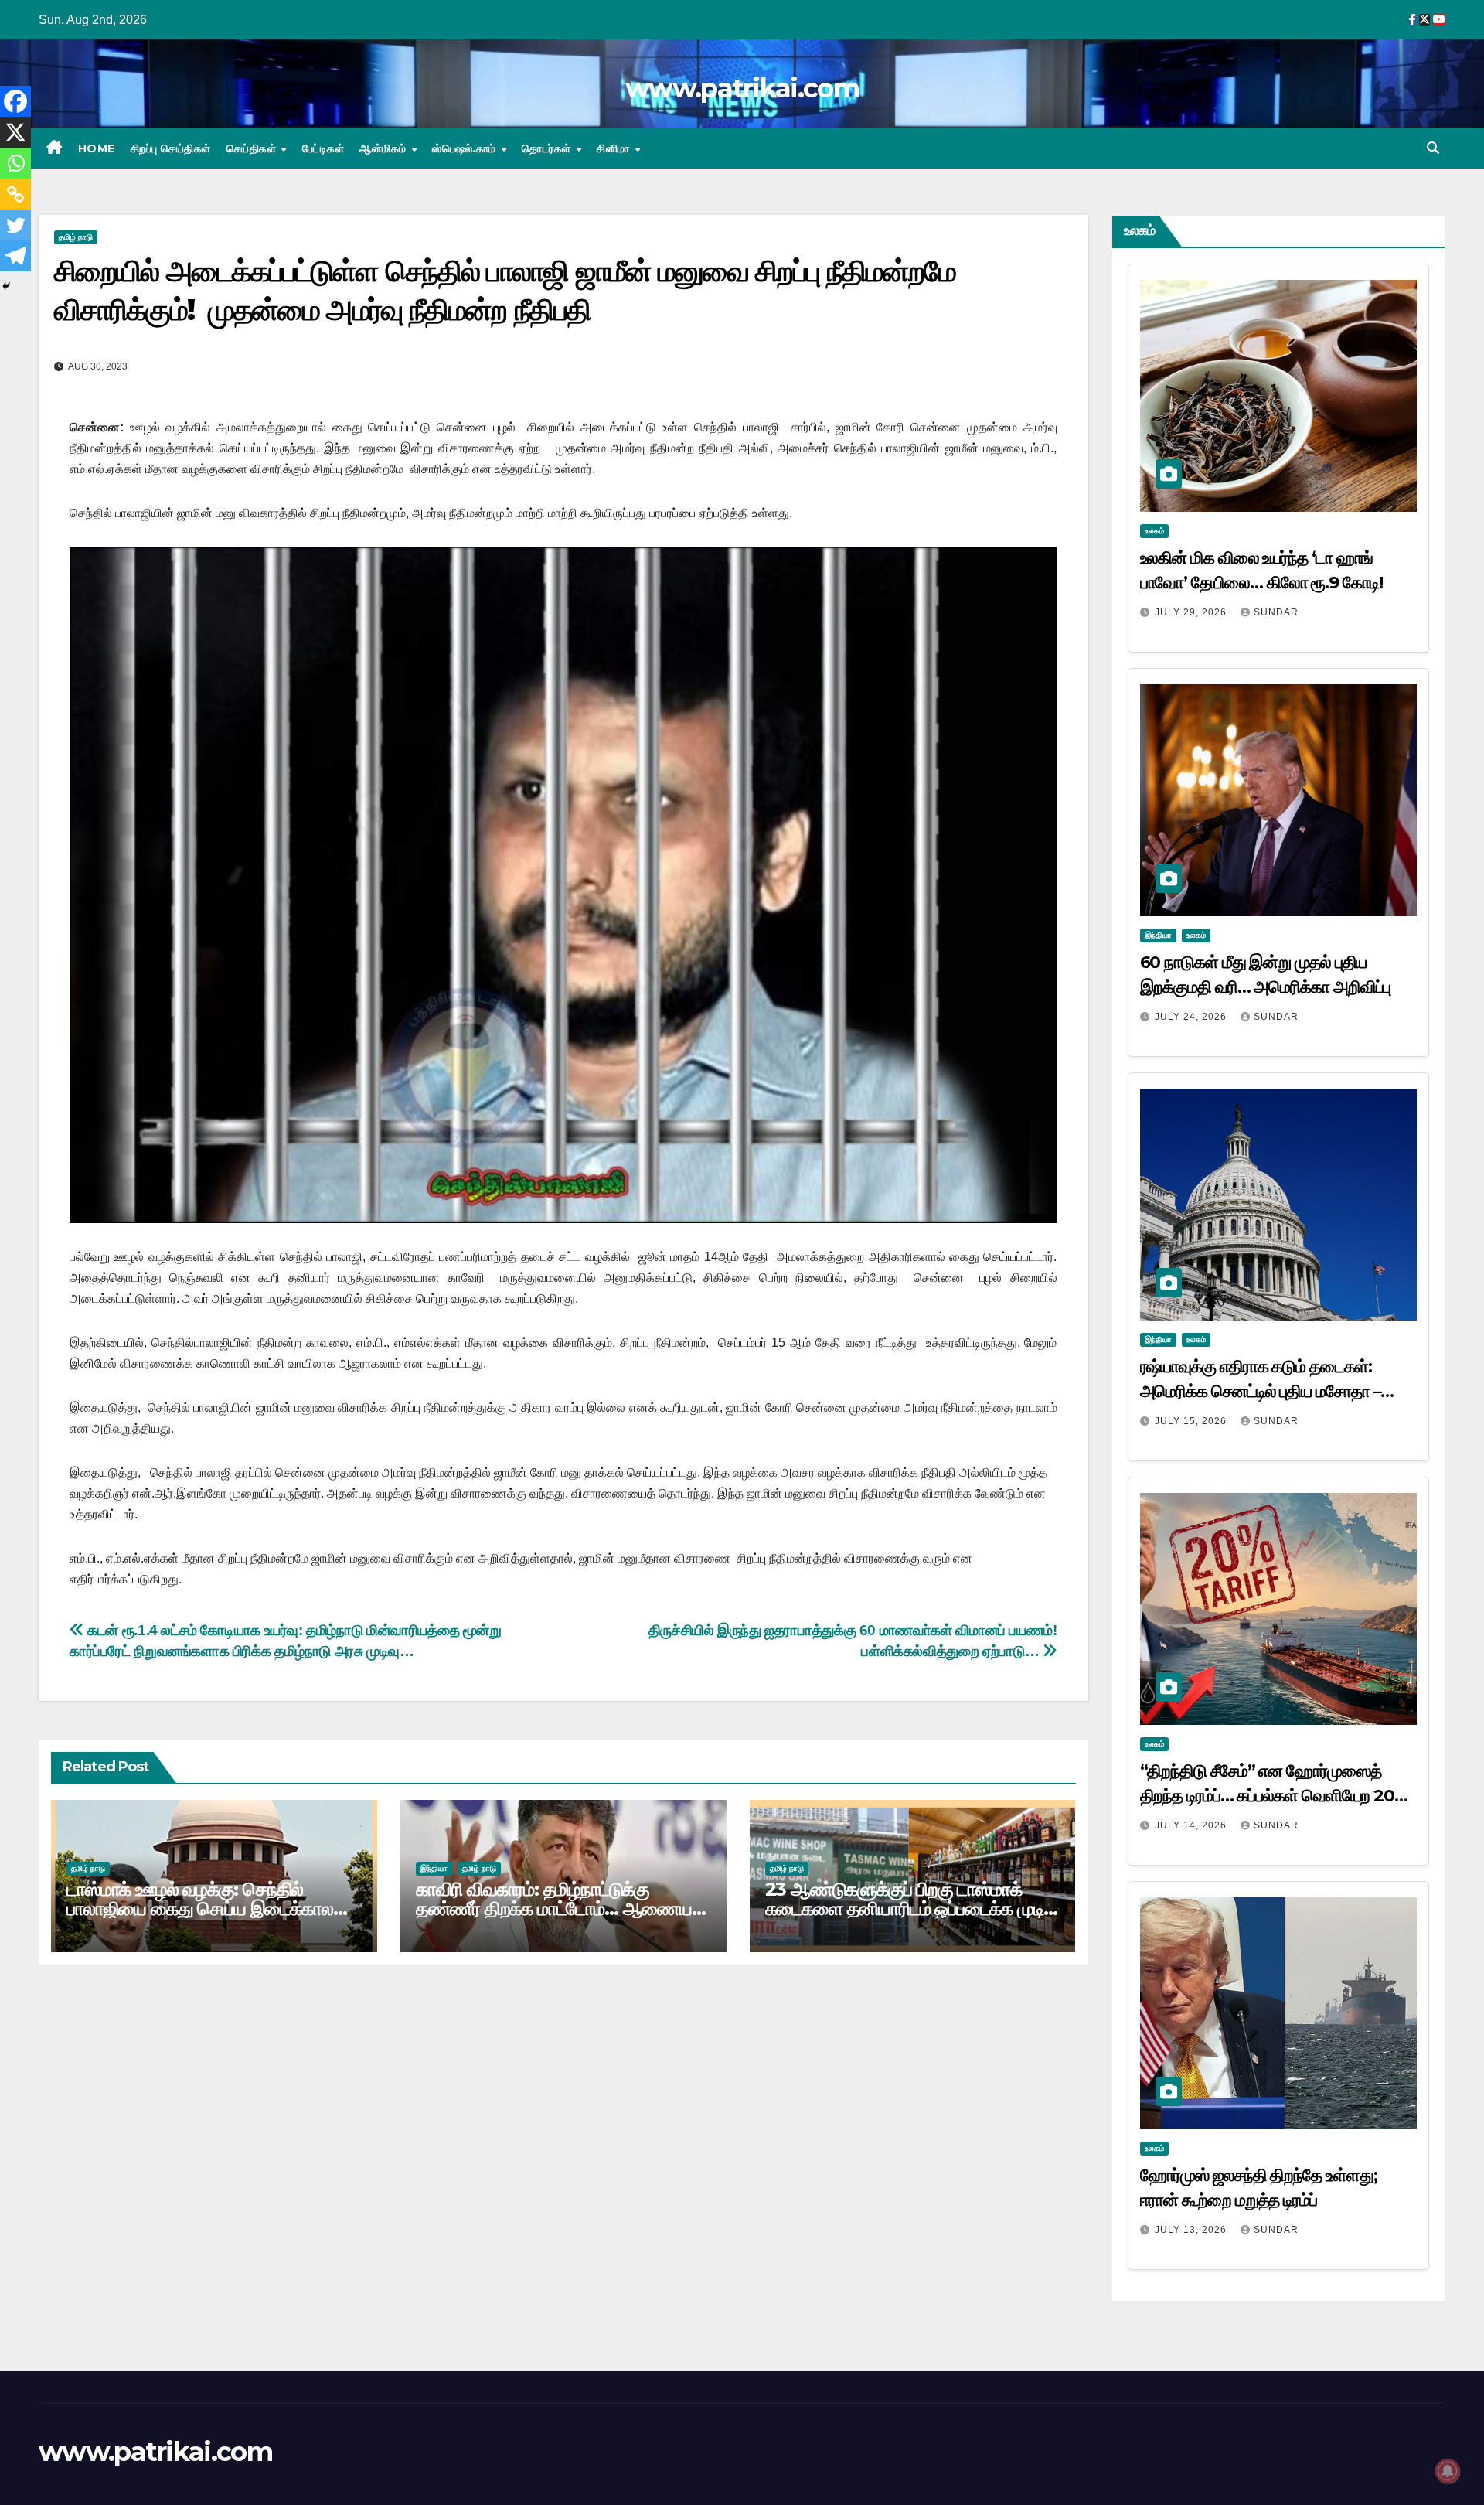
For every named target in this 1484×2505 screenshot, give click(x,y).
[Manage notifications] (1448, 2471)
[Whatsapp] (15, 163)
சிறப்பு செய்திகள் (171, 148)
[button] (1433, 148)
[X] (15, 132)
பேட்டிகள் (323, 148)
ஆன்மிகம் (385, 148)
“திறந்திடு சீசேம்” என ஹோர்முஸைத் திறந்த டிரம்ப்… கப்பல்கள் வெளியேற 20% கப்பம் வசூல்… (1275, 1796)
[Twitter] (15, 225)
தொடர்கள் (548, 148)
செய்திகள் (253, 148)
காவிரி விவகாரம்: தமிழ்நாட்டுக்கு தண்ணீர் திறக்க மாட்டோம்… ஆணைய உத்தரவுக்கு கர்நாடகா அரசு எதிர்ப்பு (554, 1909)
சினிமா (615, 148)
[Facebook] (15, 101)
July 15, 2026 (1192, 1421)
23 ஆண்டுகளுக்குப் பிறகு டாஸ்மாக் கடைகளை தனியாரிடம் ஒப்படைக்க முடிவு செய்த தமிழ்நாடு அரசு (912, 1909)
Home (97, 148)
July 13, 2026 (1192, 2230)
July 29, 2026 (1192, 612)
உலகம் (1154, 531)
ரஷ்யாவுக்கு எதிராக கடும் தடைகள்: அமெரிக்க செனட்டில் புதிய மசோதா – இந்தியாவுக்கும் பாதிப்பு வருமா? (1261, 1391)
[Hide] (6, 286)
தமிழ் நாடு (76, 237)
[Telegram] (15, 256)
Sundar (1276, 612)
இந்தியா (434, 1868)
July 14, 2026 (1192, 1825)
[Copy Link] (15, 194)
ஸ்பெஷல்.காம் (466, 148)
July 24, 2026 (1192, 1017)
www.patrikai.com (742, 88)
